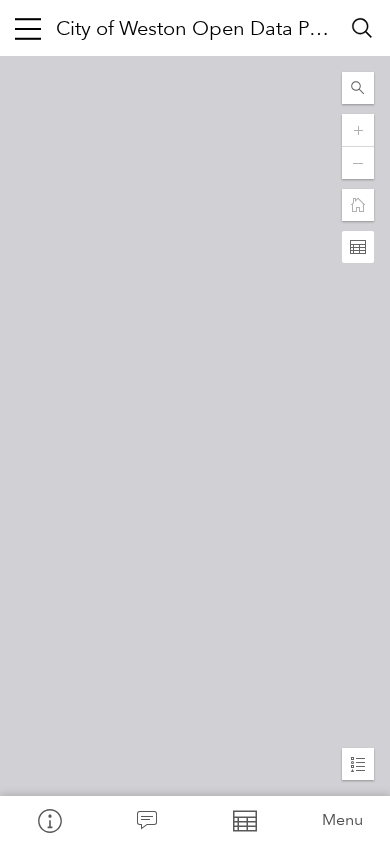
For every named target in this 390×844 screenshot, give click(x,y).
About (49, 820)
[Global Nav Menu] (28, 28)
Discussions (147, 820)
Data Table (244, 820)
